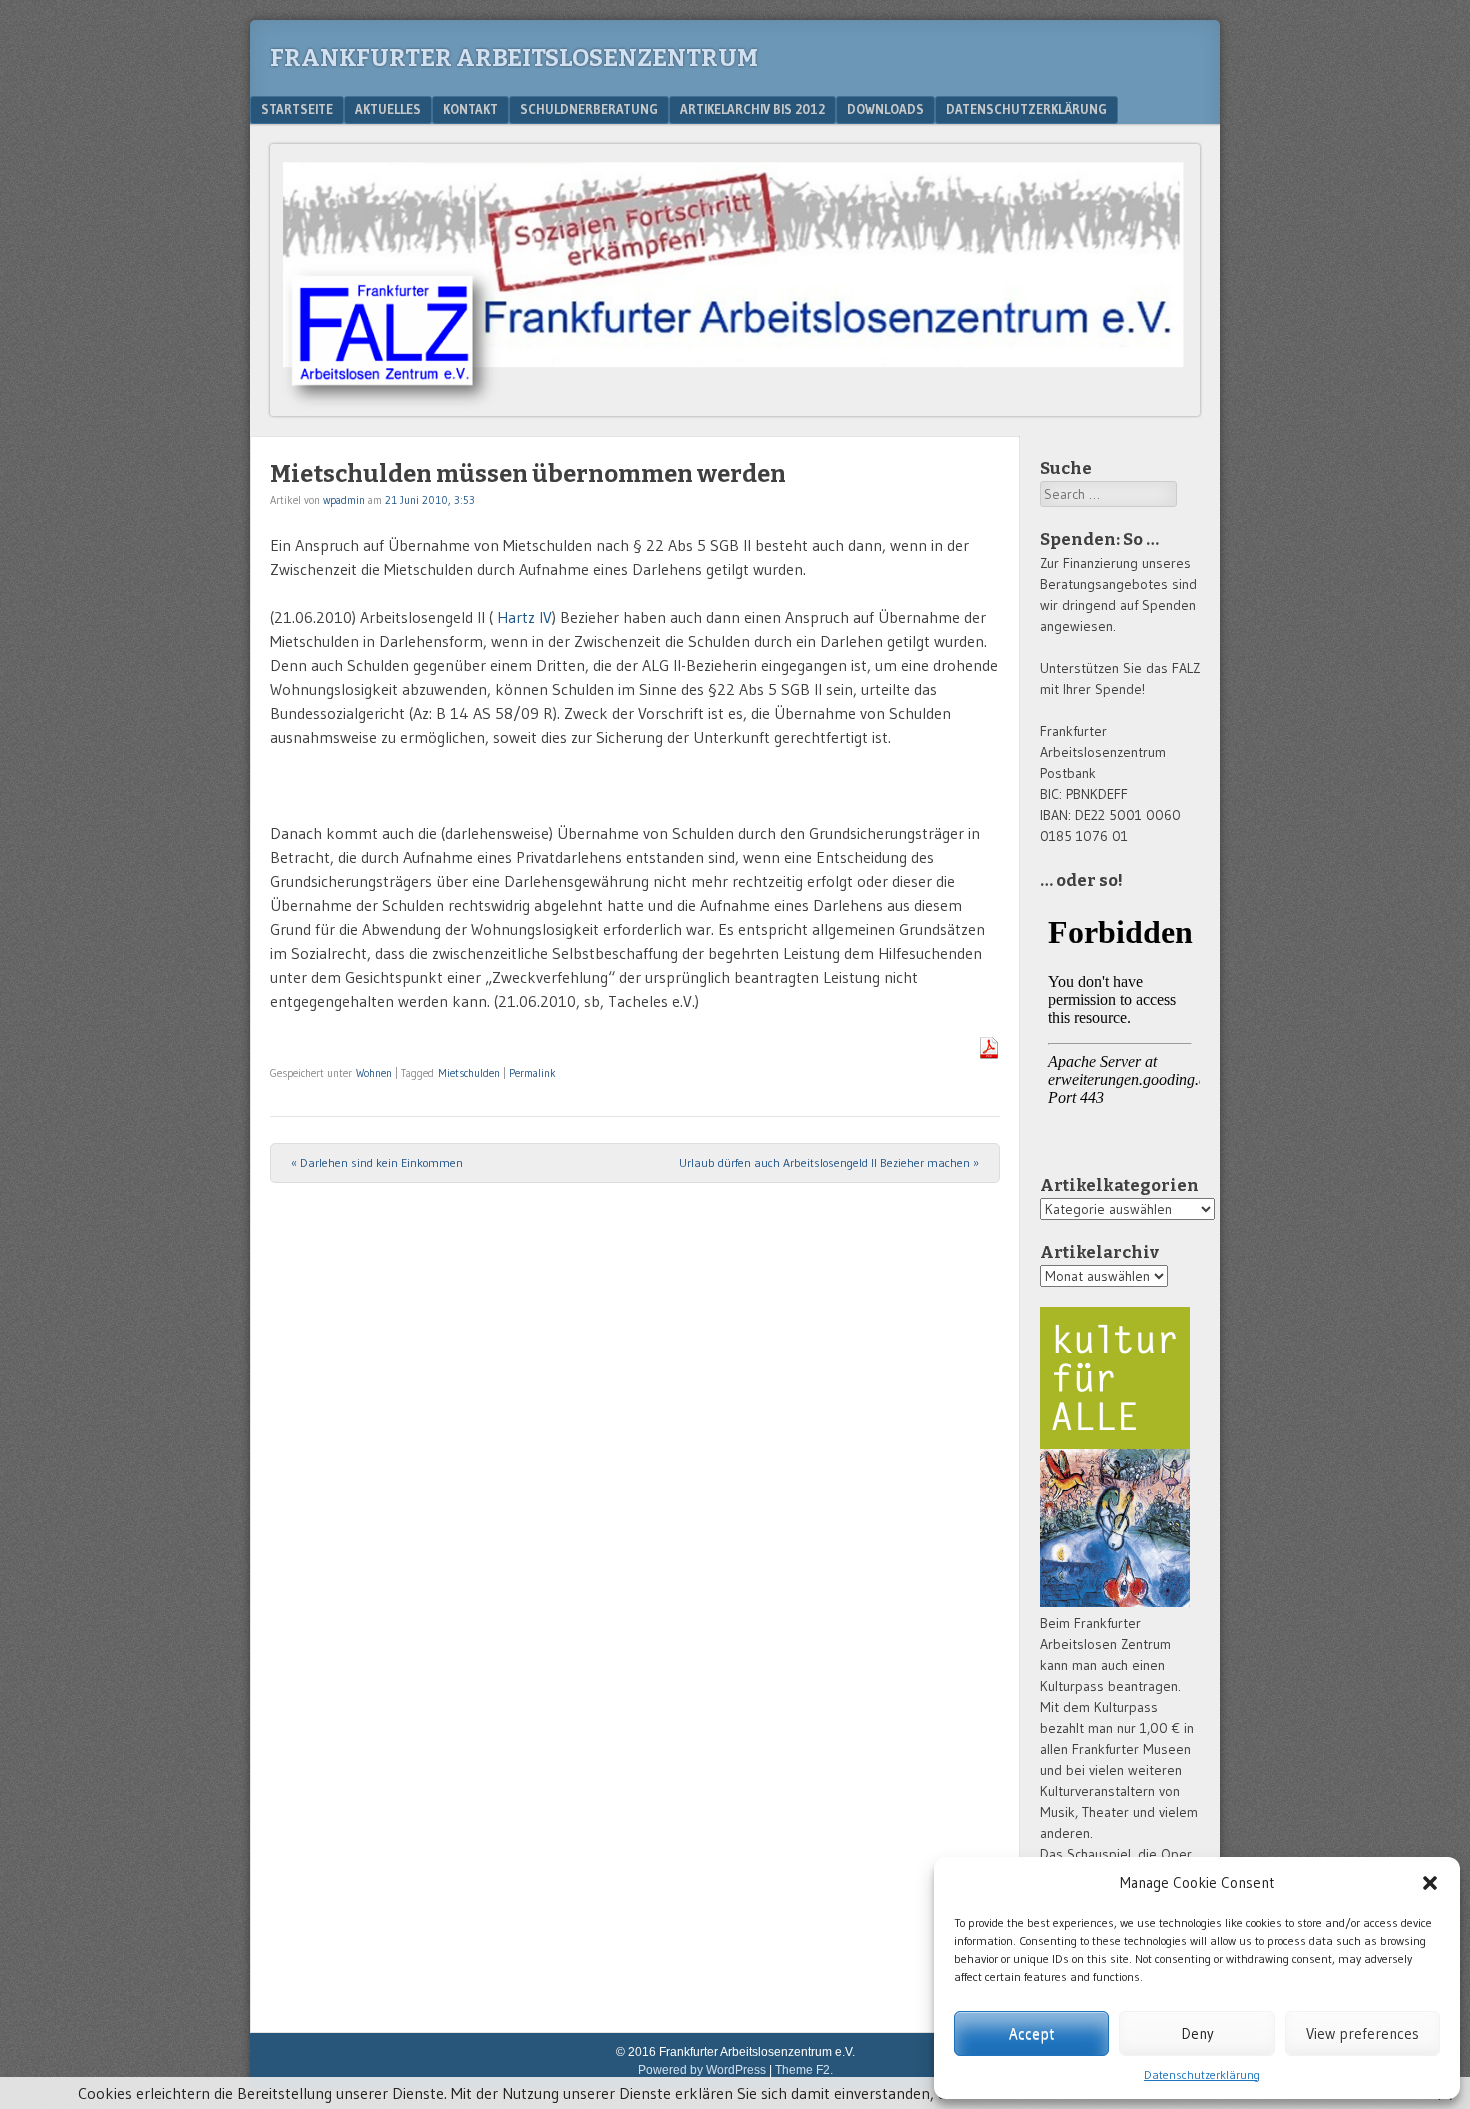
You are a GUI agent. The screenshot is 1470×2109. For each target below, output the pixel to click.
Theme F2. (804, 2070)
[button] (1430, 1883)
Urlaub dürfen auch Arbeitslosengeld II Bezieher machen (829, 1162)
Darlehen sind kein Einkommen (377, 1162)
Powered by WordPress (702, 2070)
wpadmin (344, 500)
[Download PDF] (989, 1053)
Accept (1031, 2033)
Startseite (297, 109)
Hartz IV (524, 617)
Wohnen (374, 1073)
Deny (1197, 2033)
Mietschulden (469, 1073)
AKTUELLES (388, 109)
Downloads (885, 109)
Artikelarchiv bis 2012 (752, 109)
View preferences (1362, 2033)
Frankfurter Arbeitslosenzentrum (514, 58)
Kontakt (470, 109)
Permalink (532, 1073)
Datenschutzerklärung (1202, 2074)
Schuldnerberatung (589, 109)
